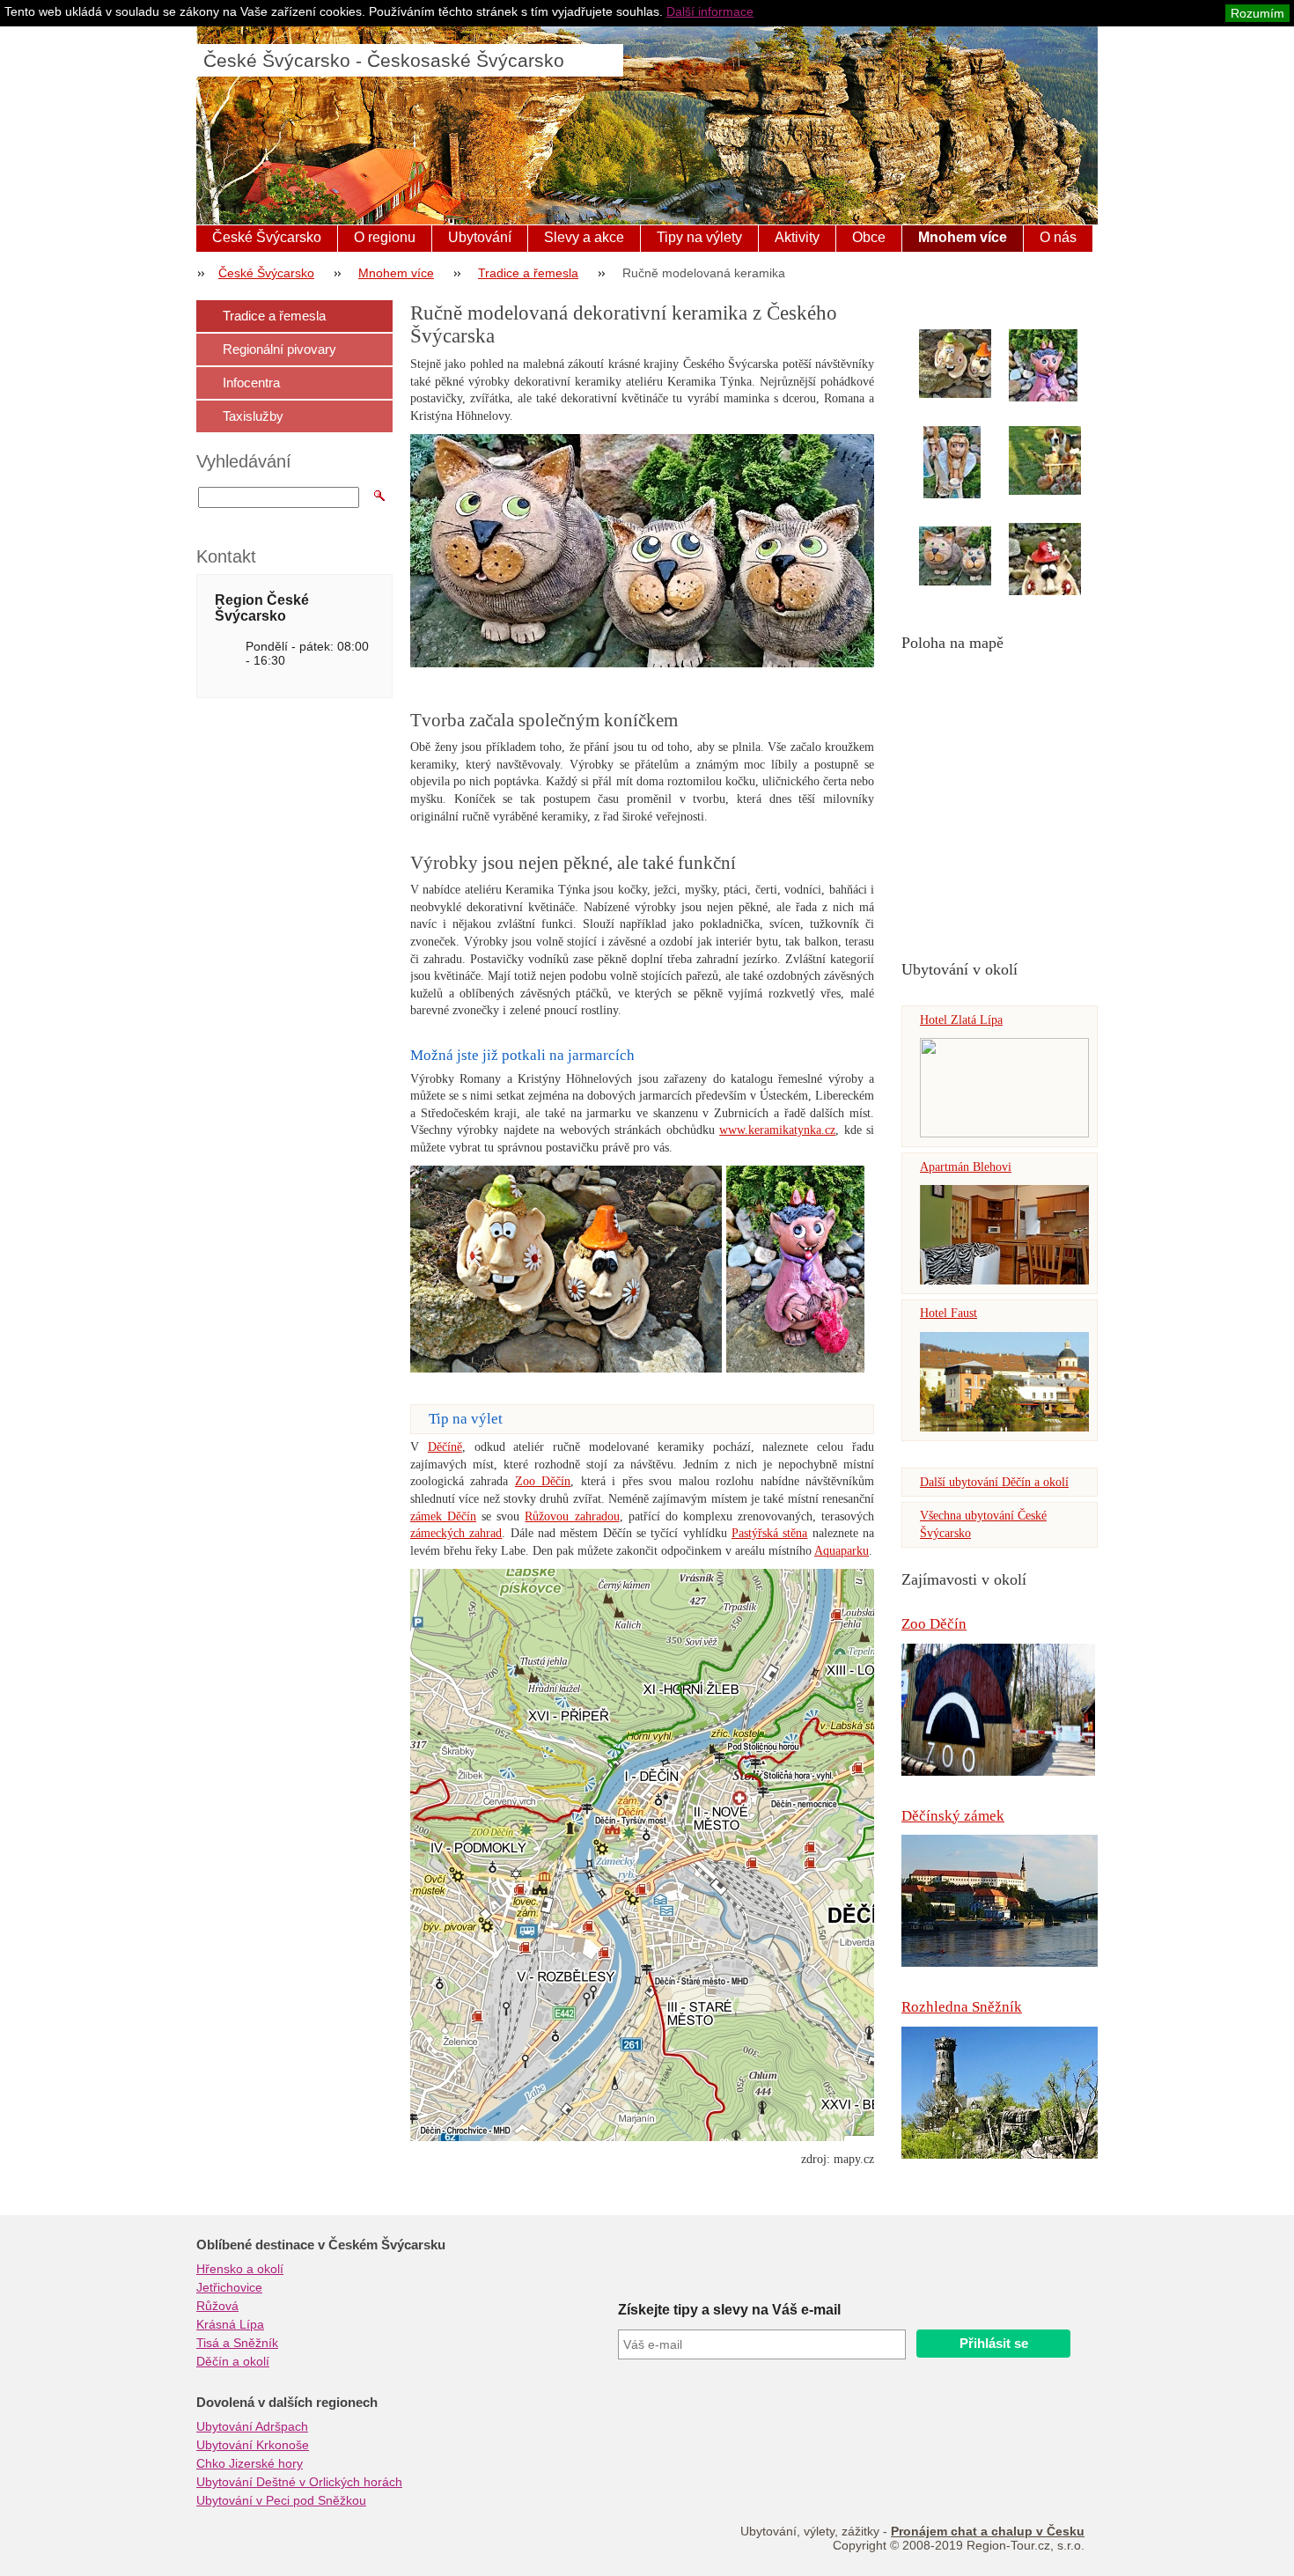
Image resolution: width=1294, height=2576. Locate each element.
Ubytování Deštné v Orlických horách (299, 2482)
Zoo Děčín (934, 1624)
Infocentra (251, 383)
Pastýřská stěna (769, 1533)
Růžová (217, 2306)
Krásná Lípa (230, 2324)
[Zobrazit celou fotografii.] (971, 364)
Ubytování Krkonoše (253, 2445)
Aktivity (797, 237)
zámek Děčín (443, 1516)
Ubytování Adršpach (252, 2426)
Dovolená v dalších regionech (287, 2403)
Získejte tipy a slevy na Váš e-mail (729, 2310)
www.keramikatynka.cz (777, 1130)
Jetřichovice (229, 2287)
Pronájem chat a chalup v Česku (988, 2531)
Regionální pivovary (279, 349)
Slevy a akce (584, 237)
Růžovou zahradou (572, 1516)
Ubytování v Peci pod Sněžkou (281, 2500)
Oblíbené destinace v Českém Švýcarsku (321, 2245)
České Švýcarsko (267, 237)
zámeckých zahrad (456, 1533)
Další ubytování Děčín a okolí (994, 1482)
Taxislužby (253, 416)
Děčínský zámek (953, 1816)
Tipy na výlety (699, 237)
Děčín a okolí (233, 2361)
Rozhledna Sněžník (962, 2007)
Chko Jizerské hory (250, 2463)
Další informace (710, 11)
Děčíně (445, 1447)
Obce (869, 237)
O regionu (385, 237)
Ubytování (480, 237)
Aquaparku (842, 1551)
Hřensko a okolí (240, 2269)
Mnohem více (963, 237)
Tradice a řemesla (528, 273)
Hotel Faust (948, 1313)
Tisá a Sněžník (237, 2343)
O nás (1058, 237)
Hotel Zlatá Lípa (961, 1020)
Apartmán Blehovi (966, 1167)
